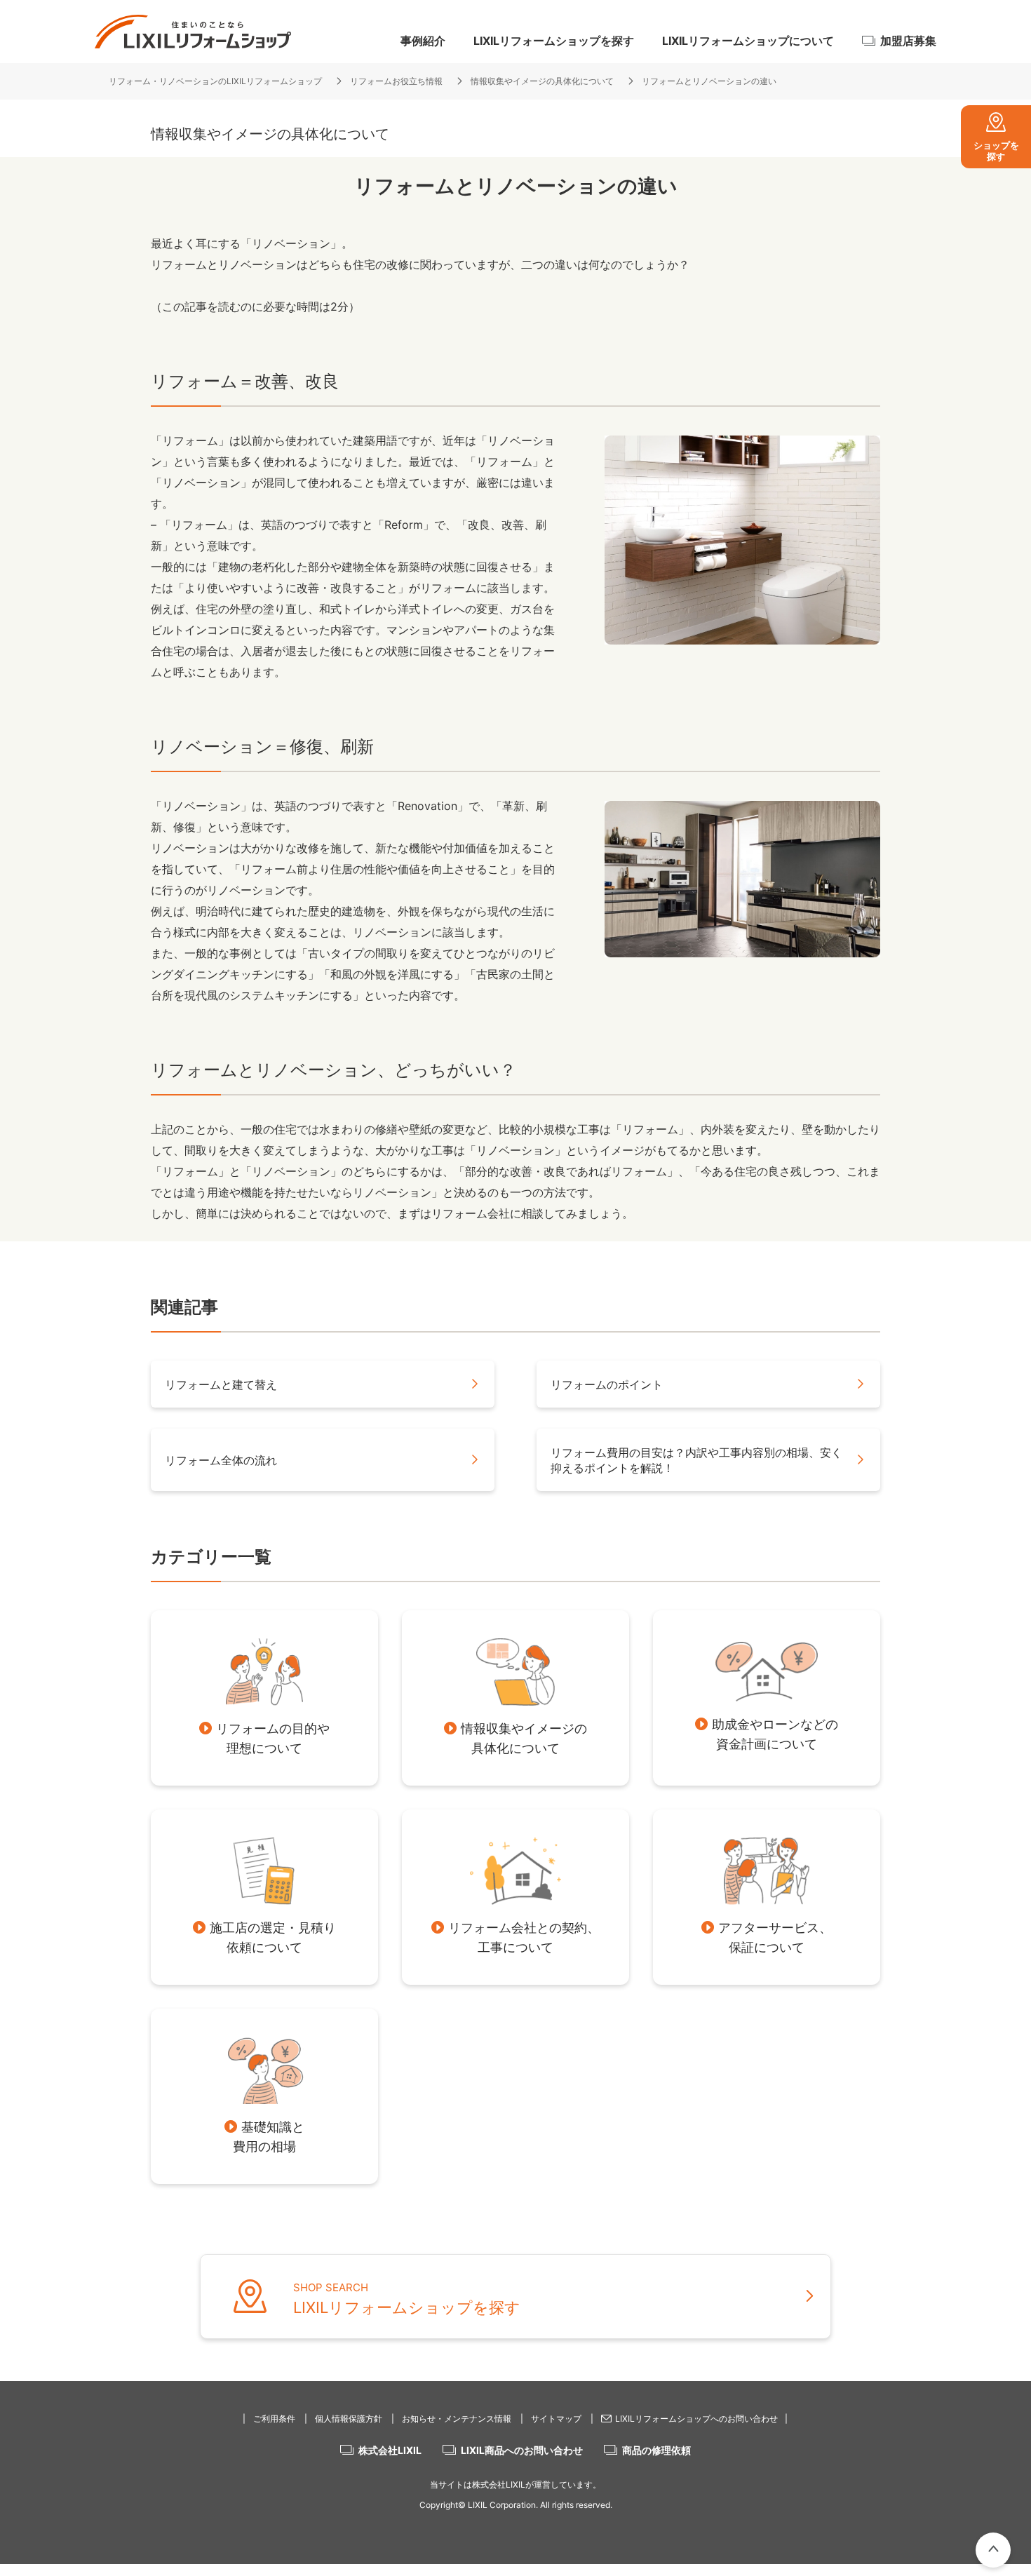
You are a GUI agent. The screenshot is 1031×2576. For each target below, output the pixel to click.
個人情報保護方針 (349, 2419)
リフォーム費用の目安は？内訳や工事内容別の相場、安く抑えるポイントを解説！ (696, 1460)
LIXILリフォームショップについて (748, 41)
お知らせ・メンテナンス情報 (457, 2419)
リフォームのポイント (607, 1384)
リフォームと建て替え (221, 1384)
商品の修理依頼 (656, 2450)
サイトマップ (556, 2419)
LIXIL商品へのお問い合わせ (522, 2450)
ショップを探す (996, 151)
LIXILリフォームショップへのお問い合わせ (696, 2419)
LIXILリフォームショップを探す (554, 41)
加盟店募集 (908, 41)
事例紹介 (423, 41)
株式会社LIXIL (390, 2450)
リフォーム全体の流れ (221, 1460)
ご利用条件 (274, 2419)
